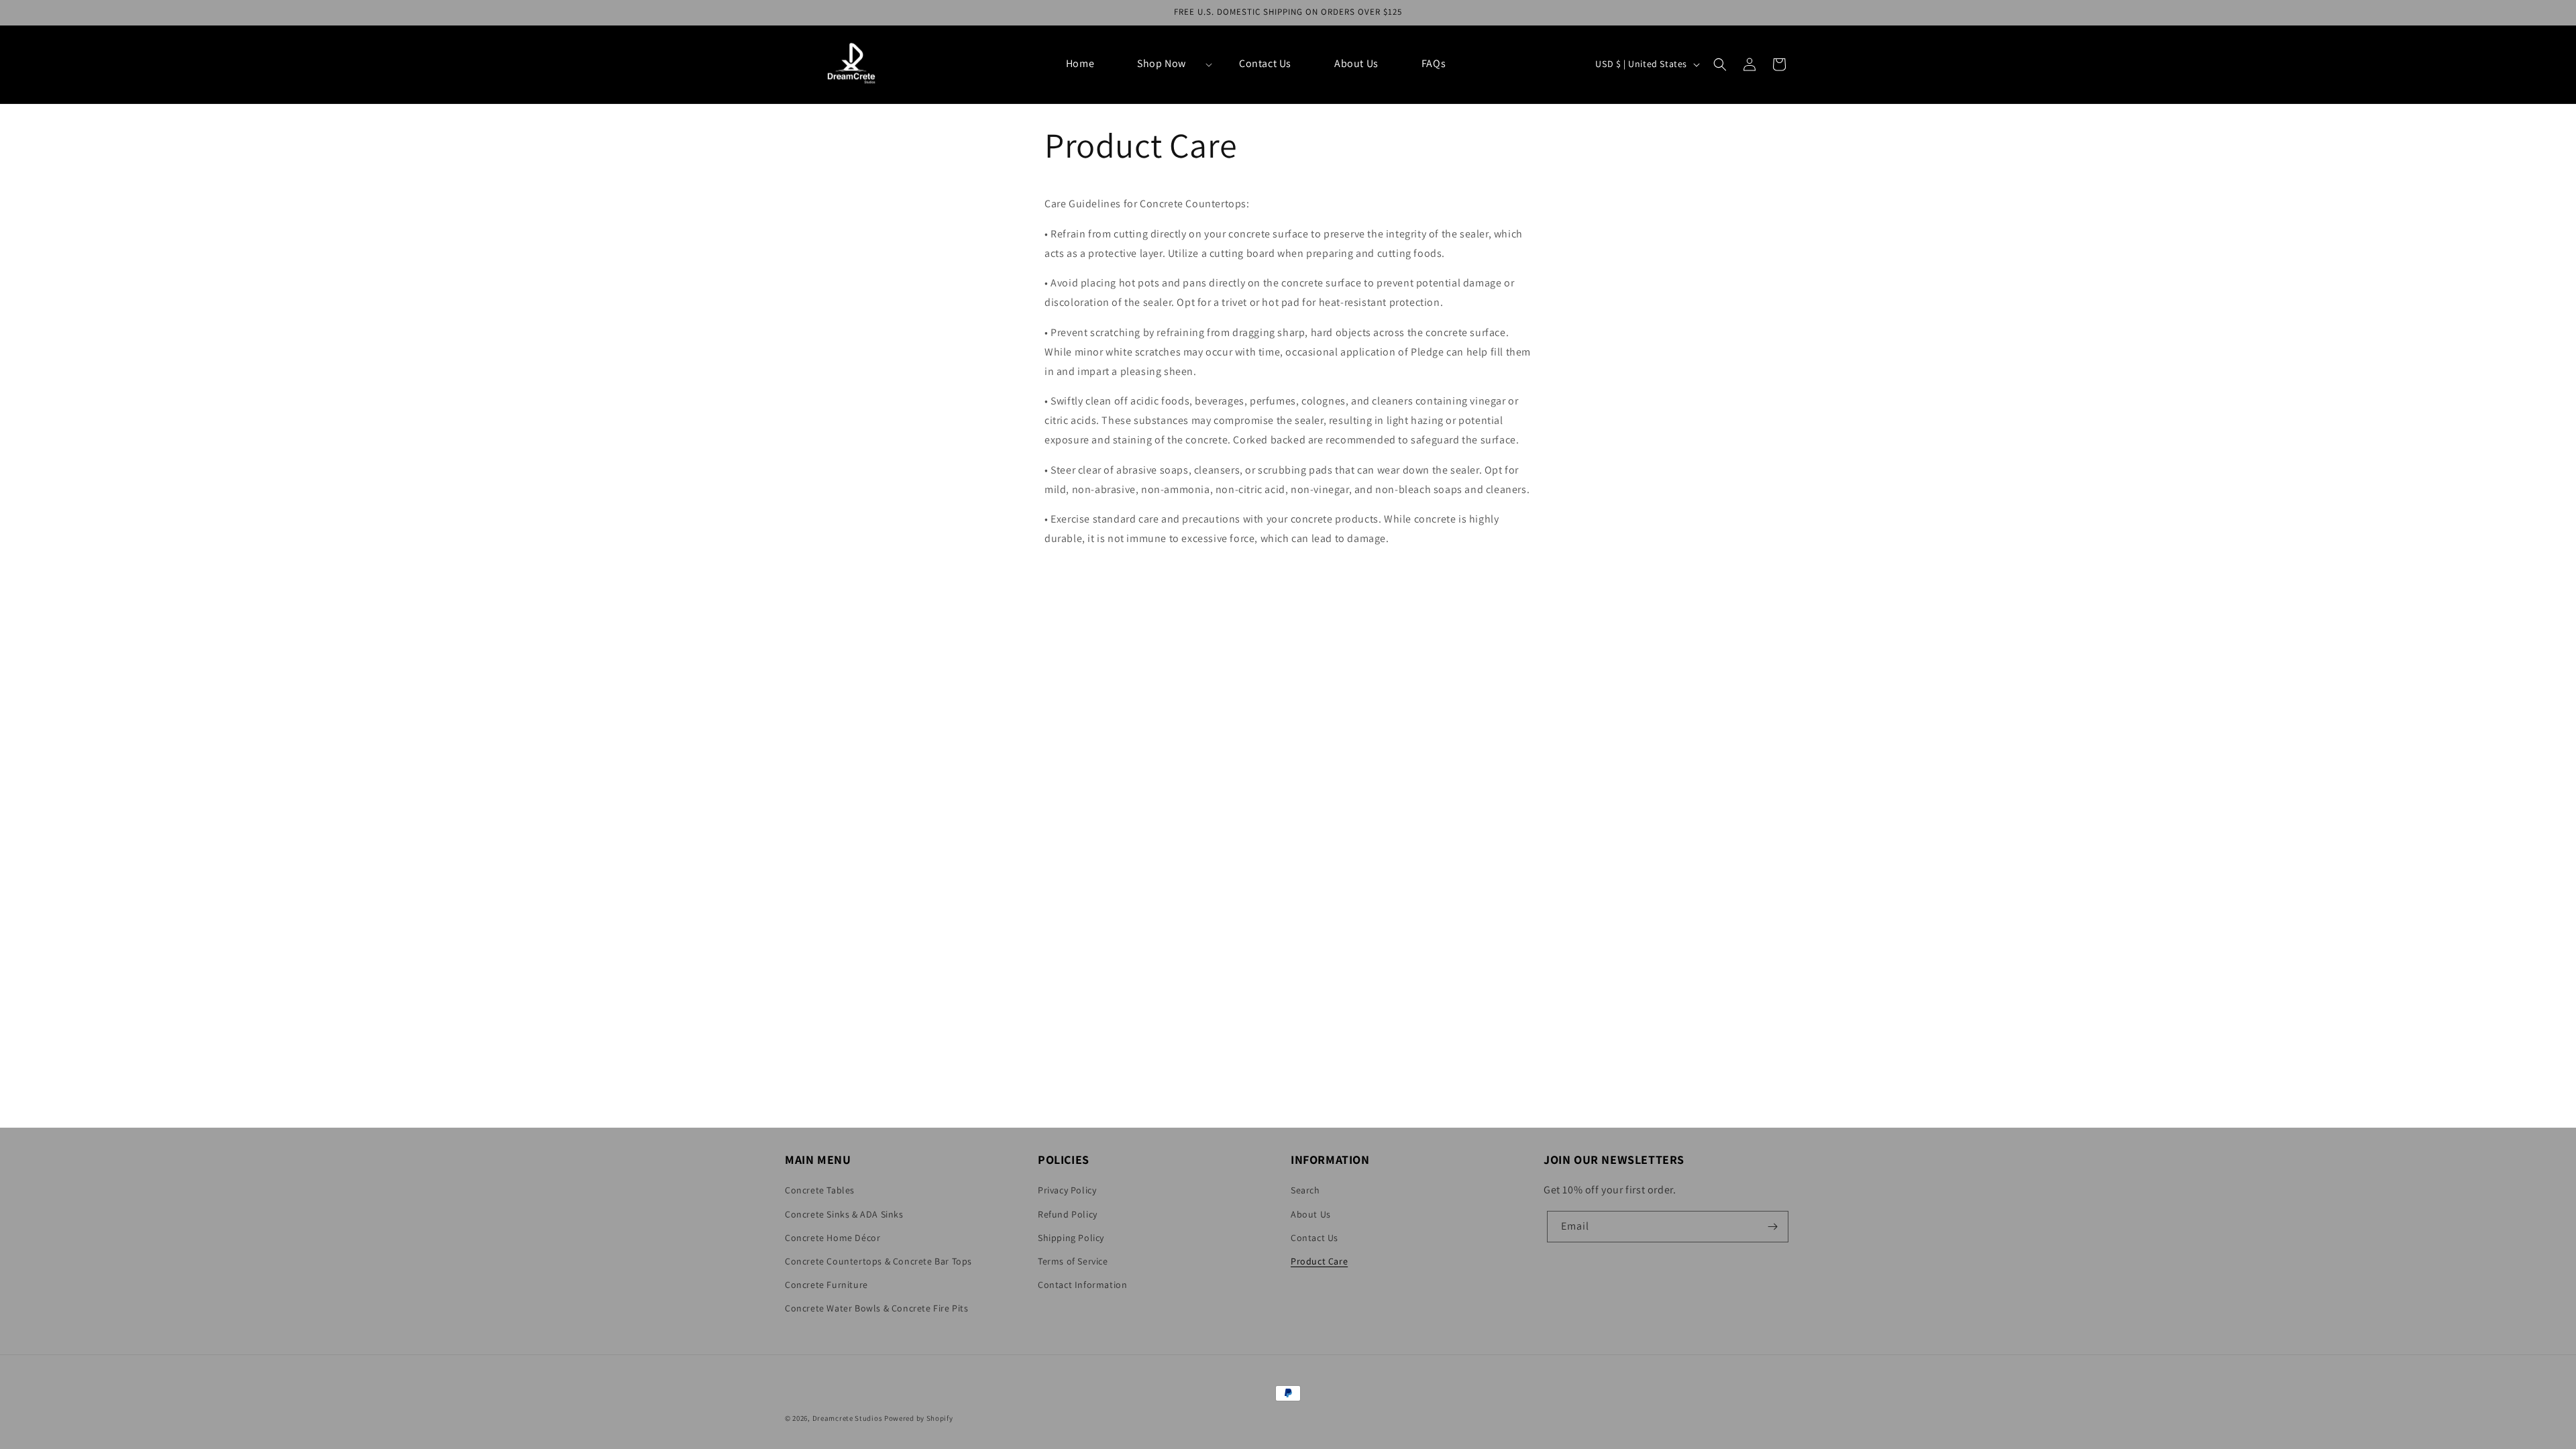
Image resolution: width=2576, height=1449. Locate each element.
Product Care (1319, 1261)
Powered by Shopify (919, 1418)
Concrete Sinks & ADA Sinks (844, 1214)
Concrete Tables (820, 1190)
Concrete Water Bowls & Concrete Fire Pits (877, 1308)
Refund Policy (1068, 1214)
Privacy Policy (1067, 1190)
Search (1305, 1190)
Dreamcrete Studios (848, 1418)
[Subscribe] (1773, 1227)
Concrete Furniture (826, 1285)
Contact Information (1082, 1285)
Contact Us (1314, 1238)
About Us (1311, 1214)
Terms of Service (1073, 1261)
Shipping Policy (1071, 1238)
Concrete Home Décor (833, 1238)
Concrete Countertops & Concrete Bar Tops (878, 1261)
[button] (1167, 64)
